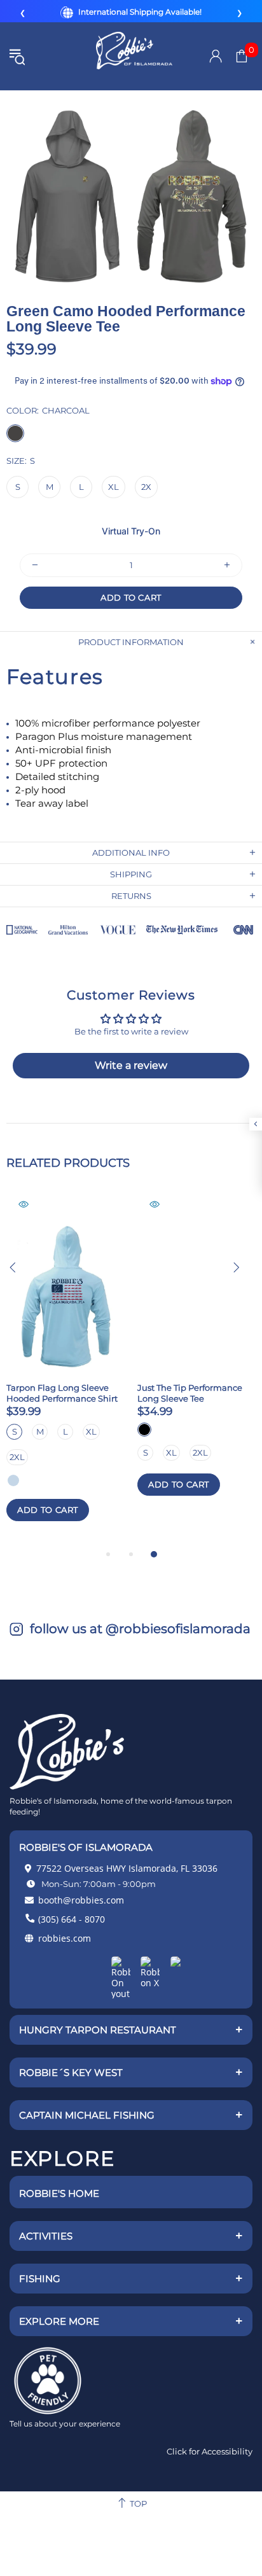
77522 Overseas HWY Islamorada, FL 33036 (127, 1868)
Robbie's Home (59, 2193)
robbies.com (65, 1938)
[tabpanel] (65, 1370)
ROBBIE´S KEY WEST (131, 2072)
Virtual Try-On (131, 535)
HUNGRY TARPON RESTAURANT (131, 2029)
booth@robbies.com (81, 1900)
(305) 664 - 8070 (72, 1919)
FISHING (131, 2278)
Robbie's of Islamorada (134, 57)
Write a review (131, 1065)
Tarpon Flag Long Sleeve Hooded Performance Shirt (62, 1393)
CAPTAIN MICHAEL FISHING (131, 2115)
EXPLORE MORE (131, 2321)
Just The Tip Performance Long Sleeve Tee (190, 1393)
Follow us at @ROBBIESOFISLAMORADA (139, 1629)
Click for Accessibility (210, 2451)
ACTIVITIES (131, 2236)
